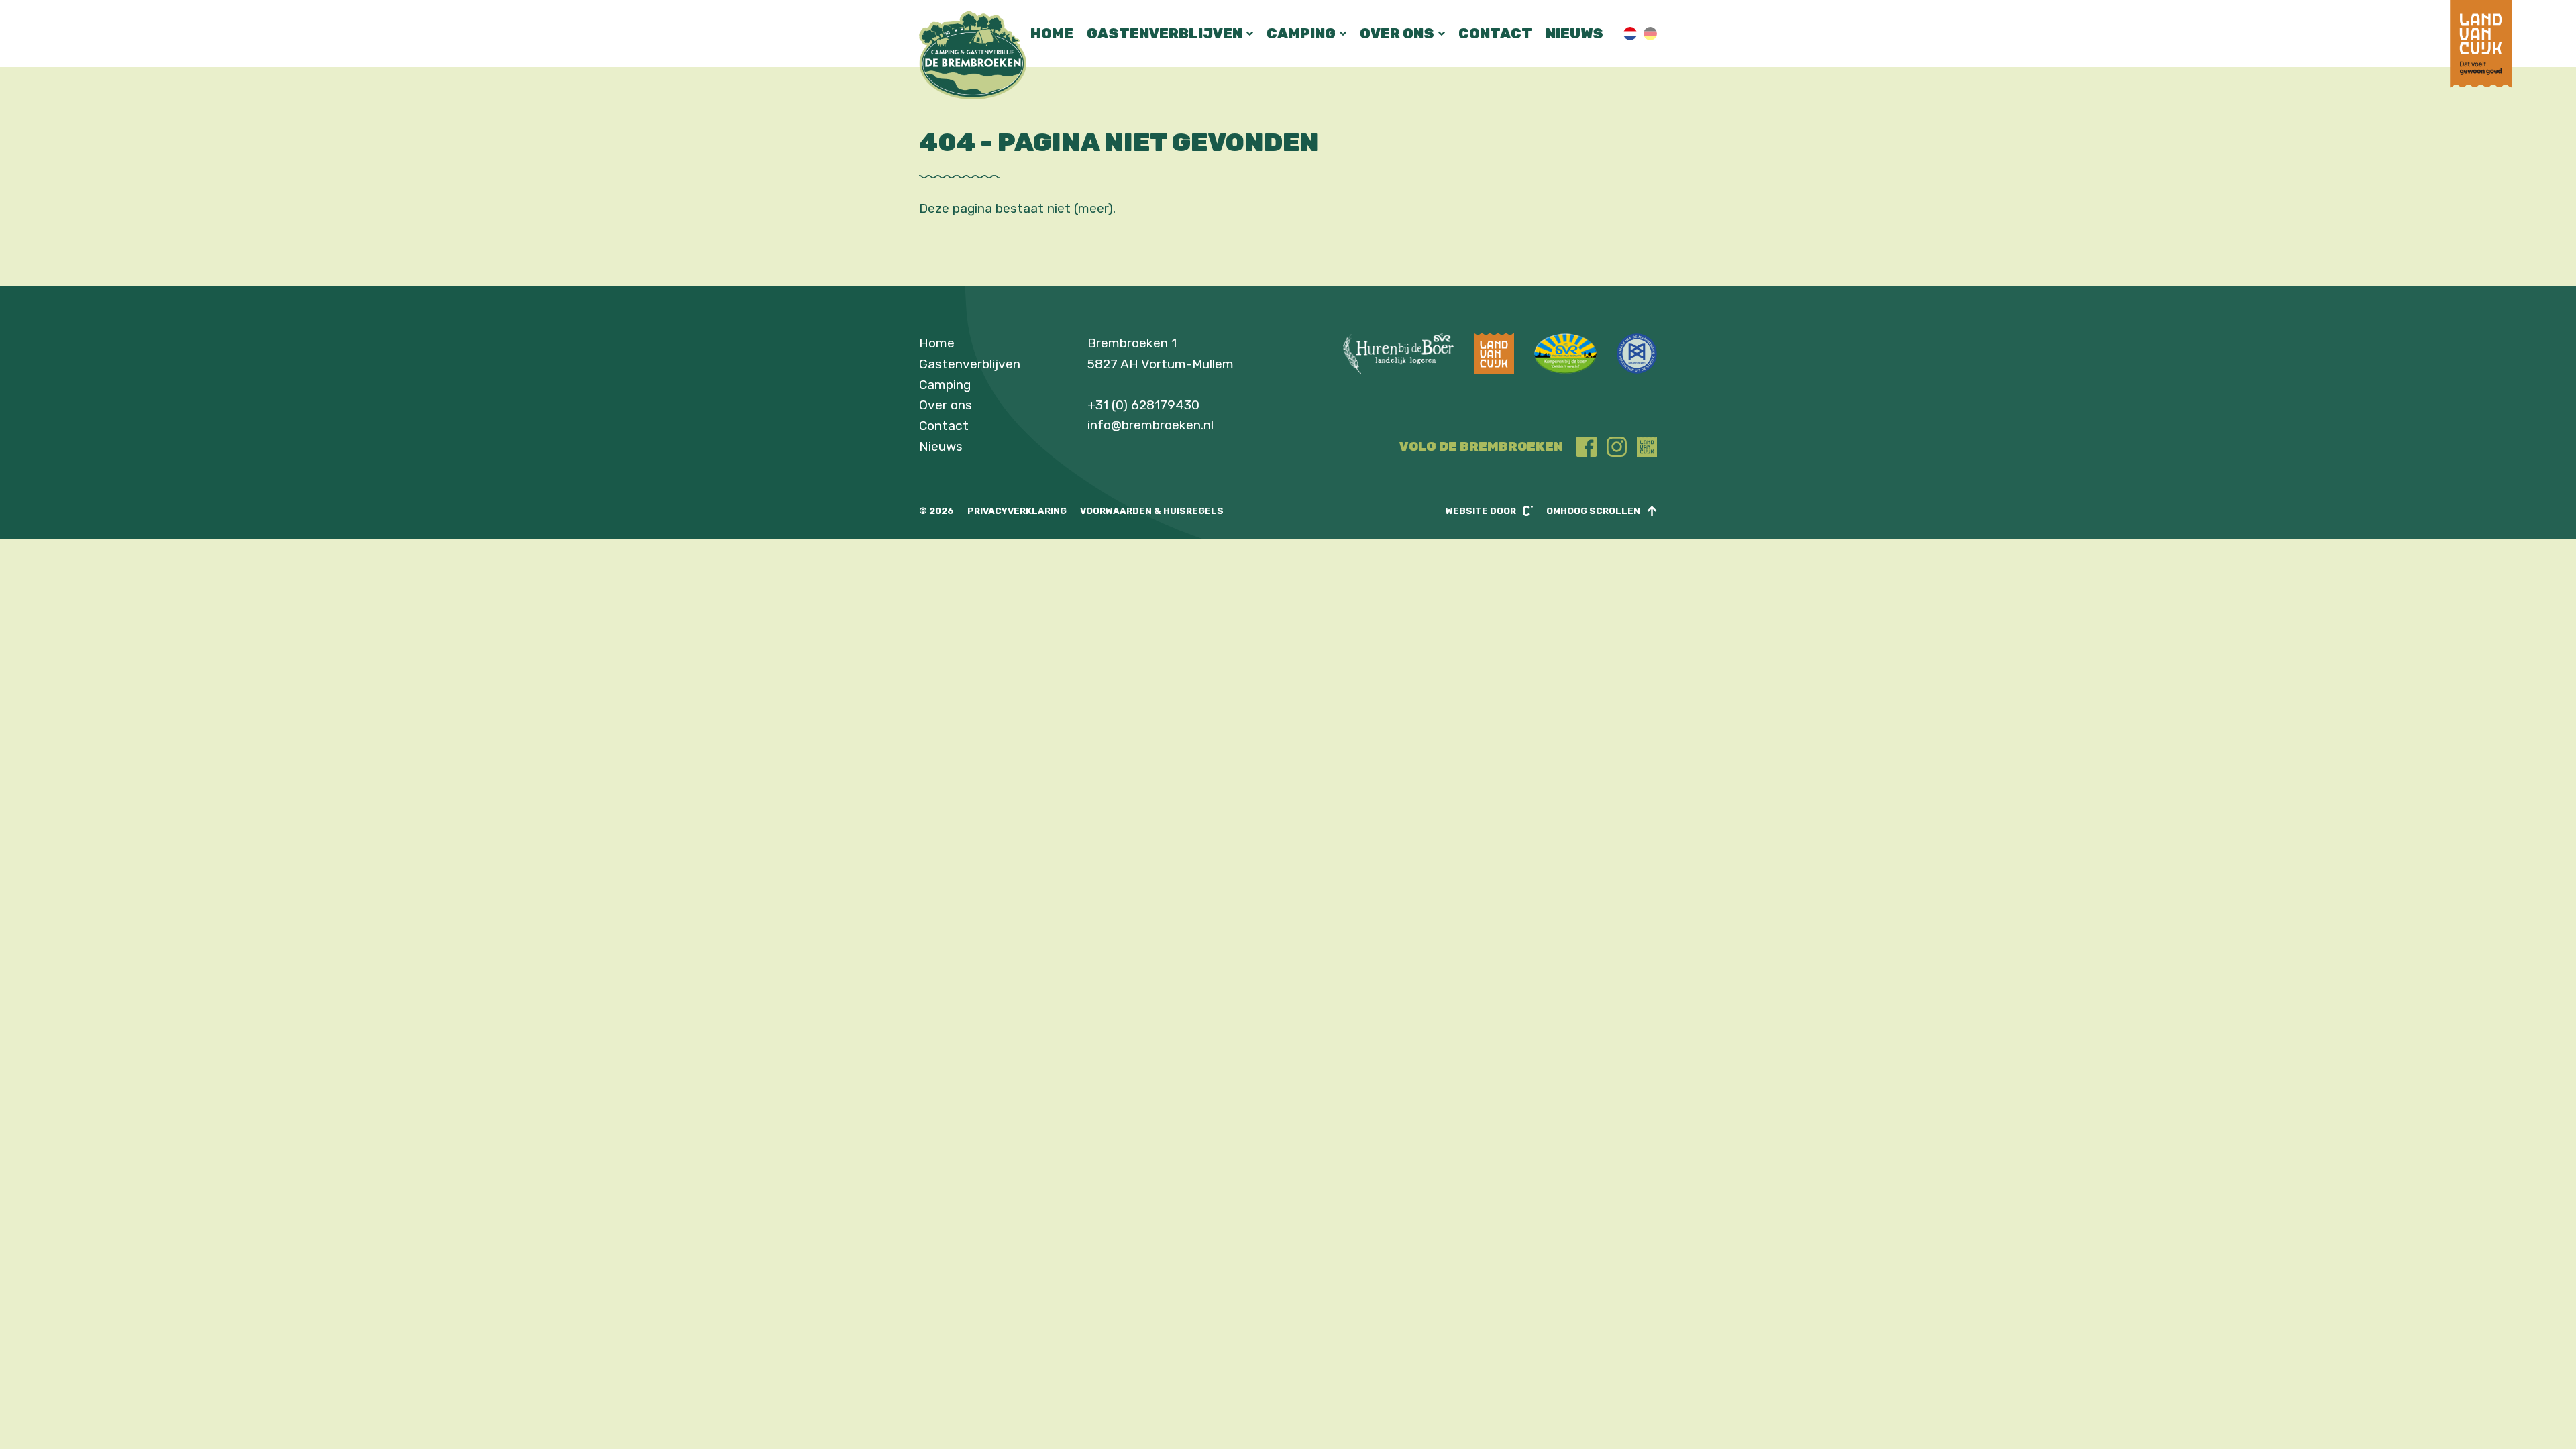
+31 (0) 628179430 (1143, 405)
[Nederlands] (1630, 34)
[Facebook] (1587, 447)
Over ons (1397, 33)
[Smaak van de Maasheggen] (1637, 354)
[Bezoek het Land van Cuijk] (2481, 84)
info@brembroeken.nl (1150, 425)
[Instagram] (1617, 447)
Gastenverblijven (1165, 33)
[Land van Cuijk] (1647, 447)
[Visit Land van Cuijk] (1494, 354)
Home (1052, 33)
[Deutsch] (1650, 34)
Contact (1495, 33)
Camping (1301, 33)
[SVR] (1565, 354)
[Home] (973, 55)
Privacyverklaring (1017, 511)
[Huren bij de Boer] (1398, 354)
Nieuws (1574, 33)
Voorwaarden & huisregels (1152, 511)
